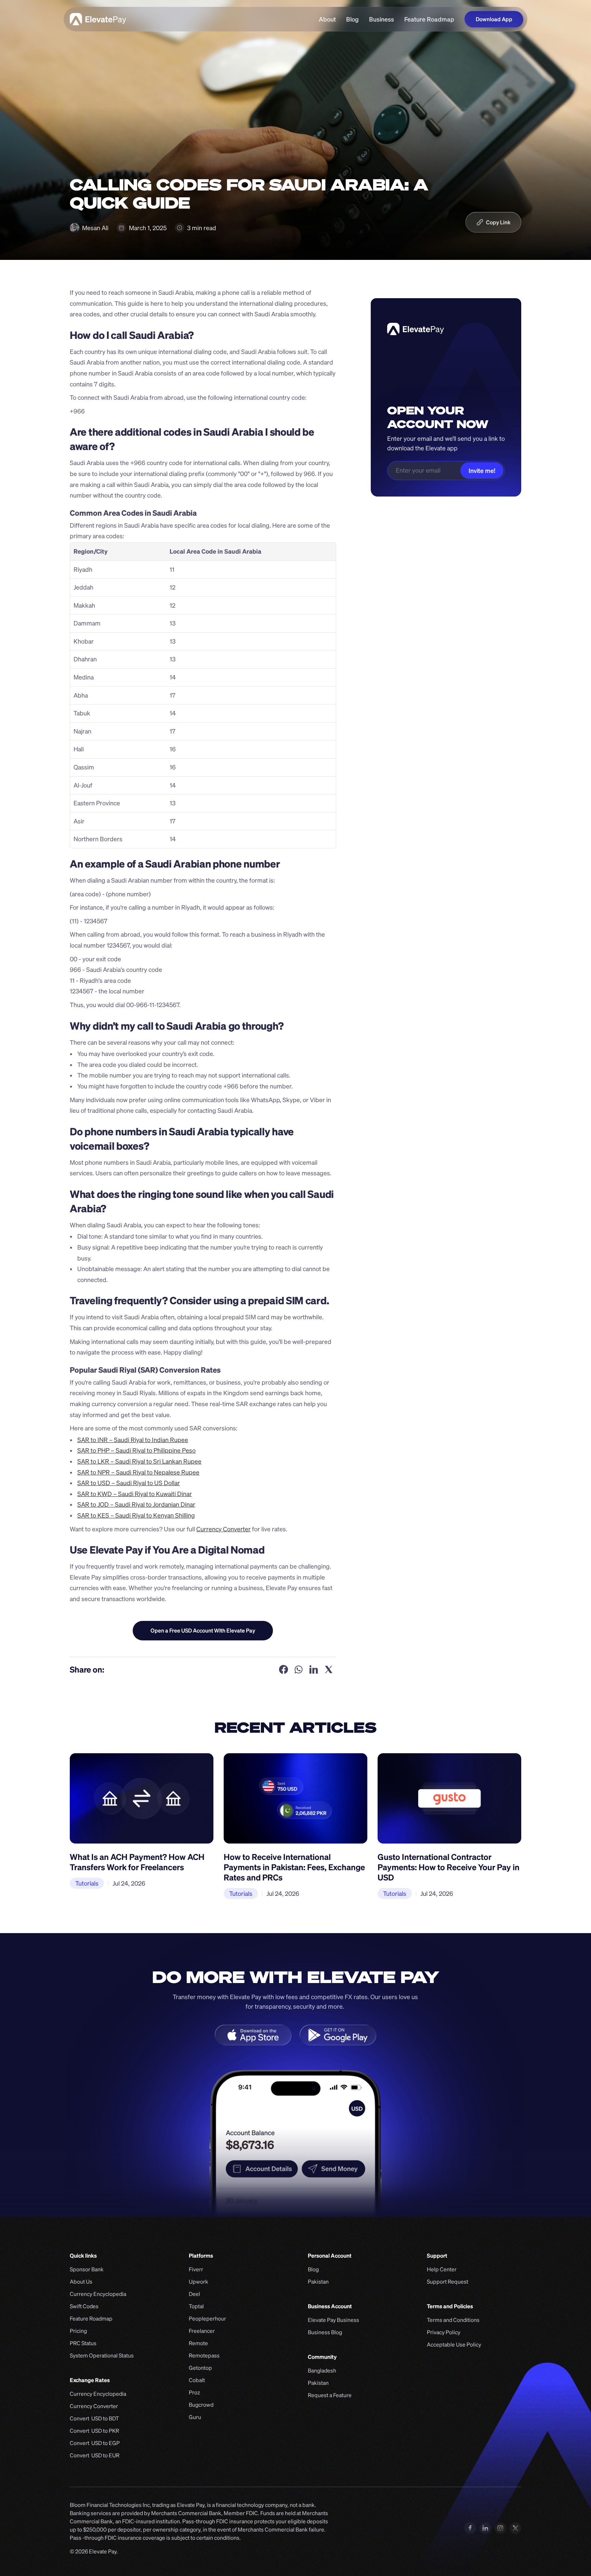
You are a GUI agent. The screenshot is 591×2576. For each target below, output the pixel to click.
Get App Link (203, 1630)
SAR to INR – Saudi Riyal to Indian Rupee (133, 1440)
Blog (352, 19)
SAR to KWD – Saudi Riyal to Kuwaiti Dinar (135, 1494)
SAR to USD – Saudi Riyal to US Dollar (129, 1483)
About (327, 19)
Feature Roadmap (429, 19)
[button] (493, 222)
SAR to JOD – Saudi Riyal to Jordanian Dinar (136, 1504)
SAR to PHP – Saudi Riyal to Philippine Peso (136, 1450)
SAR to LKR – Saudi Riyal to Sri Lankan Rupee (139, 1461)
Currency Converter (224, 1529)
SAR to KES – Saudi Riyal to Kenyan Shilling (136, 1515)
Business (382, 19)
